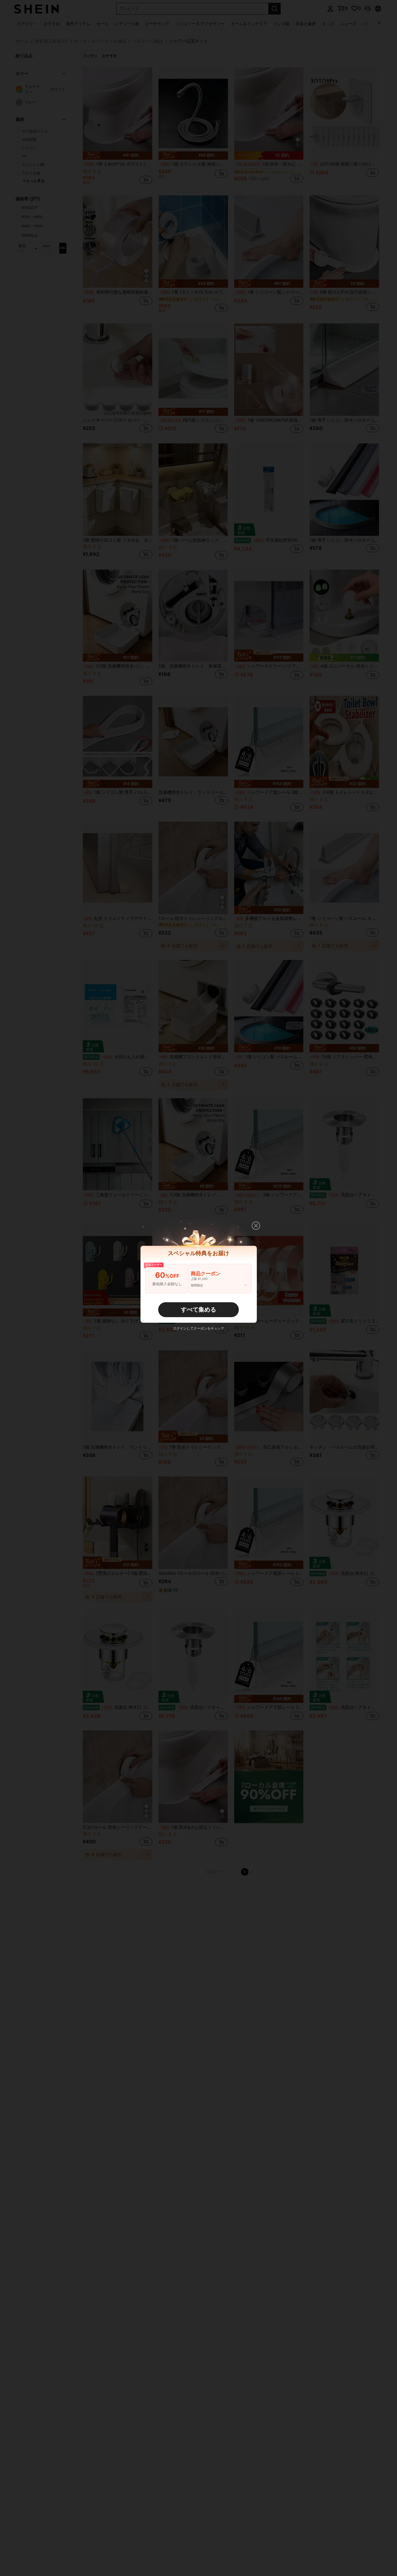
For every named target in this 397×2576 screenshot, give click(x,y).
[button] (256, 1226)
